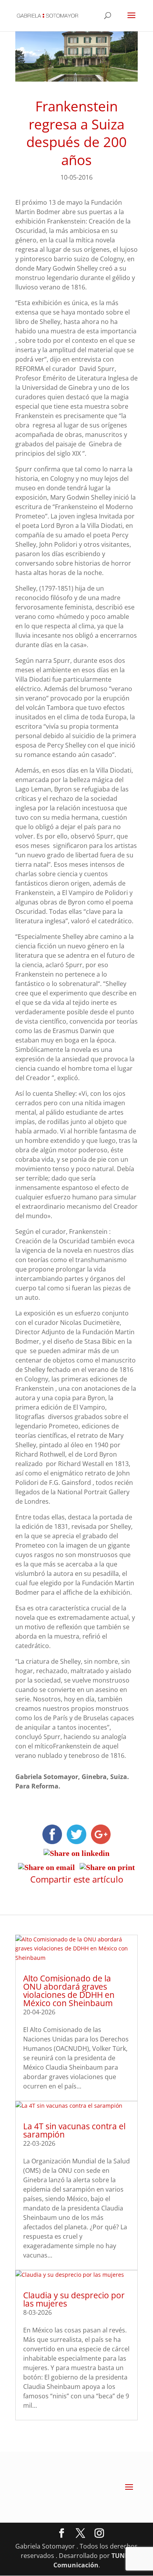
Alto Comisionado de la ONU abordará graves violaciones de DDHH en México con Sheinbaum (69, 1991)
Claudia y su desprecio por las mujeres (74, 2299)
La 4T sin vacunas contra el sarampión (74, 2130)
